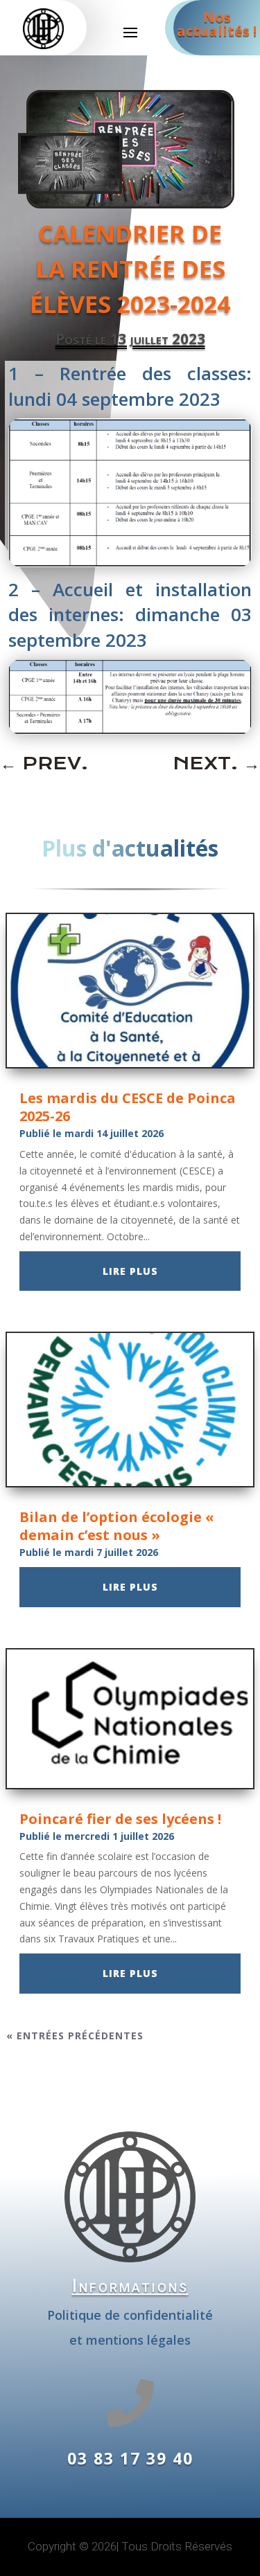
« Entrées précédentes (75, 2036)
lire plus (130, 1271)
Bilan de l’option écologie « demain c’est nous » (117, 1526)
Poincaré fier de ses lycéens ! (120, 1819)
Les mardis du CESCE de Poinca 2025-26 (128, 1107)
